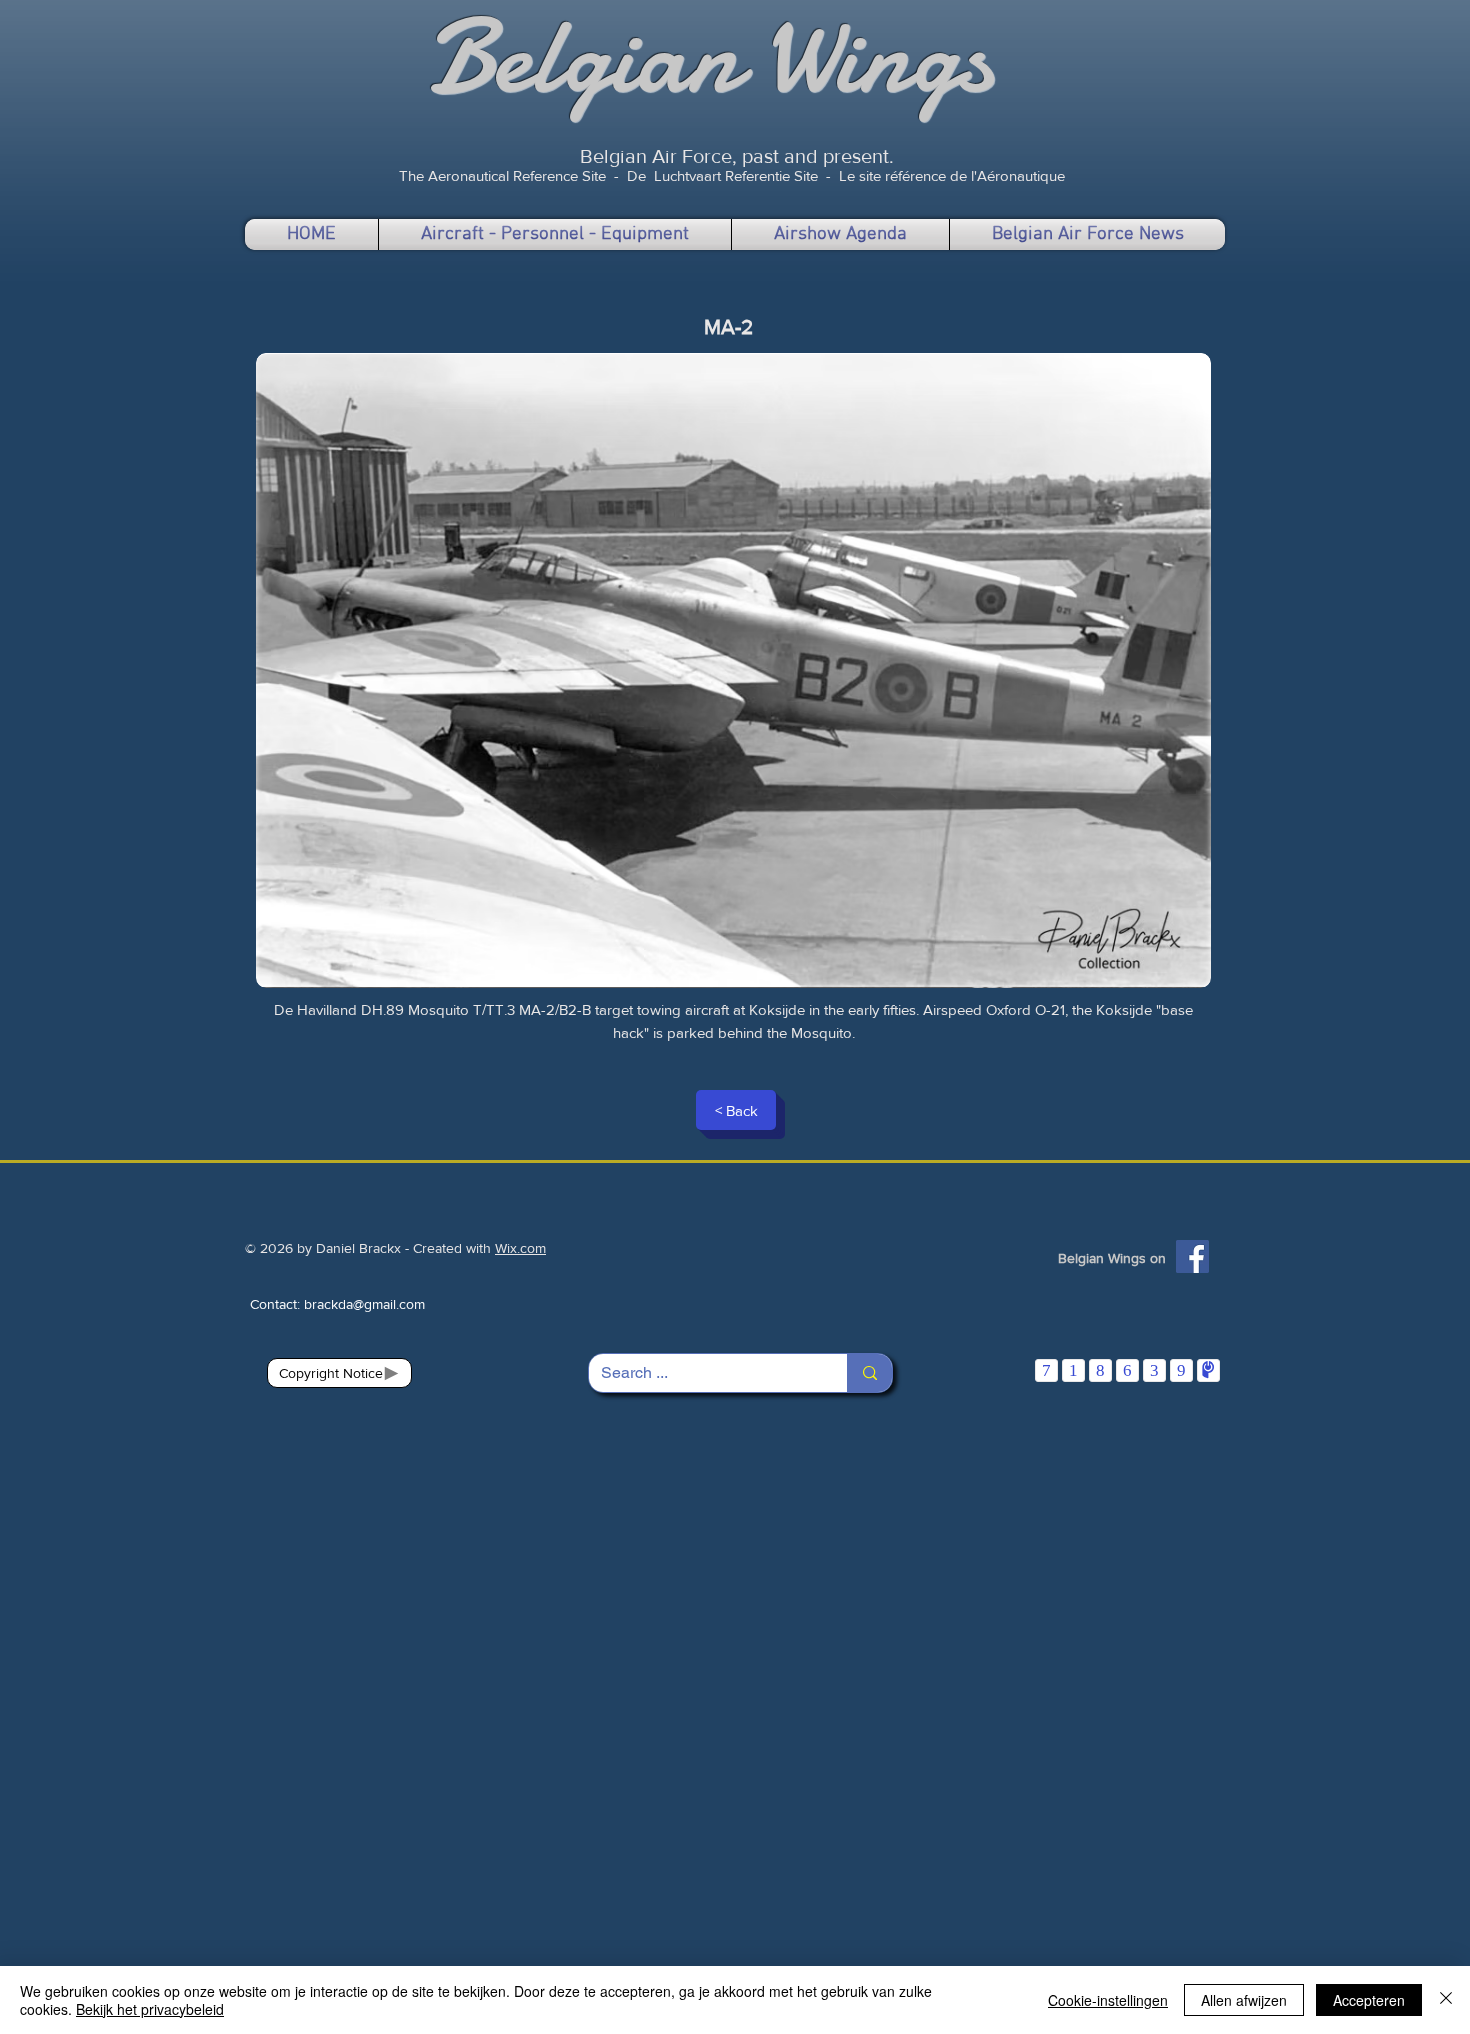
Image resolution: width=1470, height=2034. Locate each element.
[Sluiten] (1446, 2000)
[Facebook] (1192, 1256)
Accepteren (1369, 2000)
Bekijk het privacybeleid (150, 2009)
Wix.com (520, 1248)
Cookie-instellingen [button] (1108, 2000)
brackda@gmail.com (364, 1304)
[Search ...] (869, 1373)
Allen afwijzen (1244, 2000)
